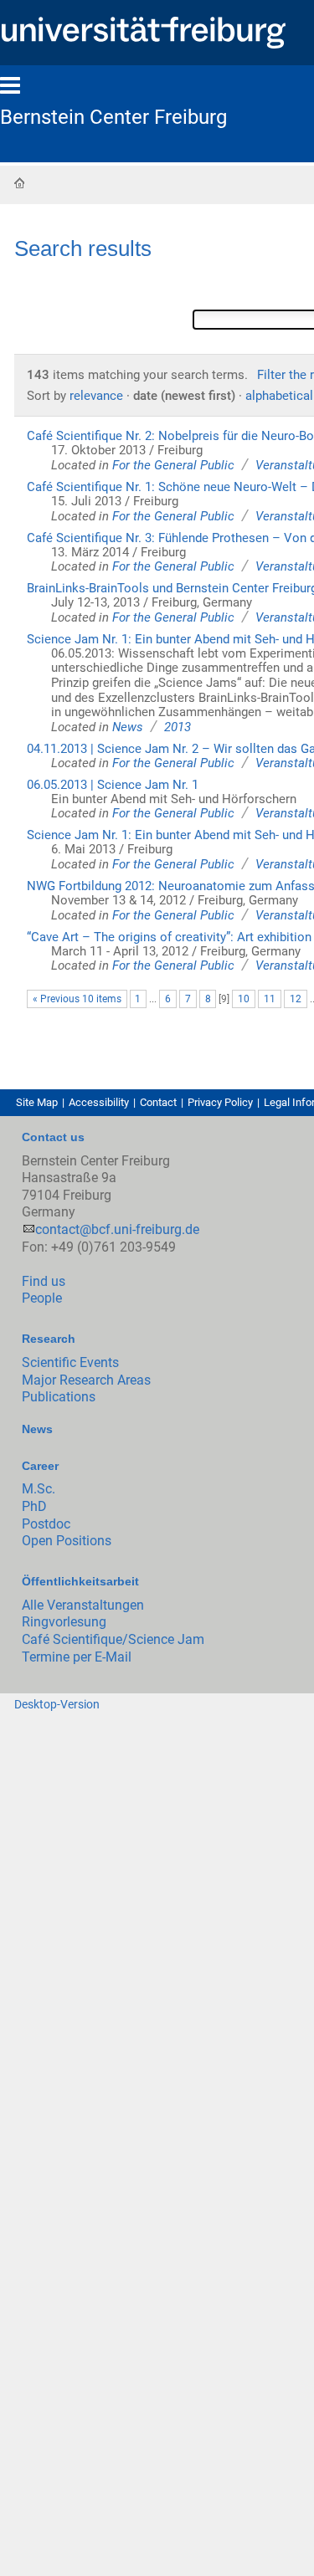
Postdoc (46, 1524)
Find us (44, 1281)
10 (244, 999)
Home (19, 182)
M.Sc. (39, 1489)
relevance (96, 396)
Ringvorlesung (64, 1622)
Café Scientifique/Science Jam (113, 1639)
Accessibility (99, 1102)
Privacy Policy (220, 1102)
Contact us (53, 1137)
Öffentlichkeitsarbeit (80, 1581)
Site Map (37, 1102)
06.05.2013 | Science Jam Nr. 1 (113, 785)
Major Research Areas (86, 1380)
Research (49, 1339)
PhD (34, 1506)
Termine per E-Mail (77, 1657)
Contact (158, 1102)
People (42, 1298)
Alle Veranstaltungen (83, 1605)
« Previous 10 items (77, 999)
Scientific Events (70, 1362)
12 (296, 999)
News (128, 727)
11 (270, 999)
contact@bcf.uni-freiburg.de (117, 1229)
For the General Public (173, 465)
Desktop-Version (57, 1704)
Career (40, 1466)
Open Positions (67, 1541)
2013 (178, 727)
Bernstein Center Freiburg (113, 117)
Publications (59, 1397)
